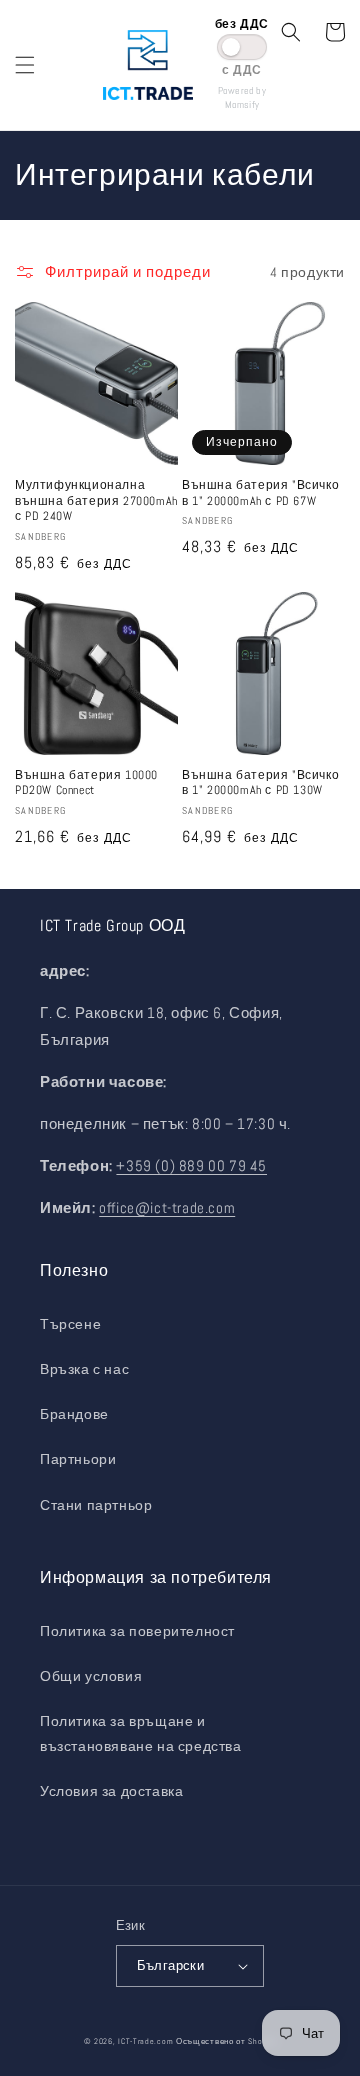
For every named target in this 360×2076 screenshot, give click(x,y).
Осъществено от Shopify (226, 2041)
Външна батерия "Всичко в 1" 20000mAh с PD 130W (260, 783)
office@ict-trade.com (167, 1207)
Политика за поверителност (137, 1631)
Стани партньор (96, 1505)
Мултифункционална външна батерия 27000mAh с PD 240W (96, 501)
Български (171, 1965)
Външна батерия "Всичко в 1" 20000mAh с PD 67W (260, 493)
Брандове (74, 1414)
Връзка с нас (84, 1369)
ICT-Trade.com (145, 2041)
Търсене (70, 1324)
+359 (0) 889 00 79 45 (191, 1165)
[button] (25, 65)
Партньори (78, 1459)
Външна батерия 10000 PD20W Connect (86, 783)
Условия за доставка (111, 1791)
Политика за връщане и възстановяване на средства (141, 1733)
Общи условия (91, 1676)
